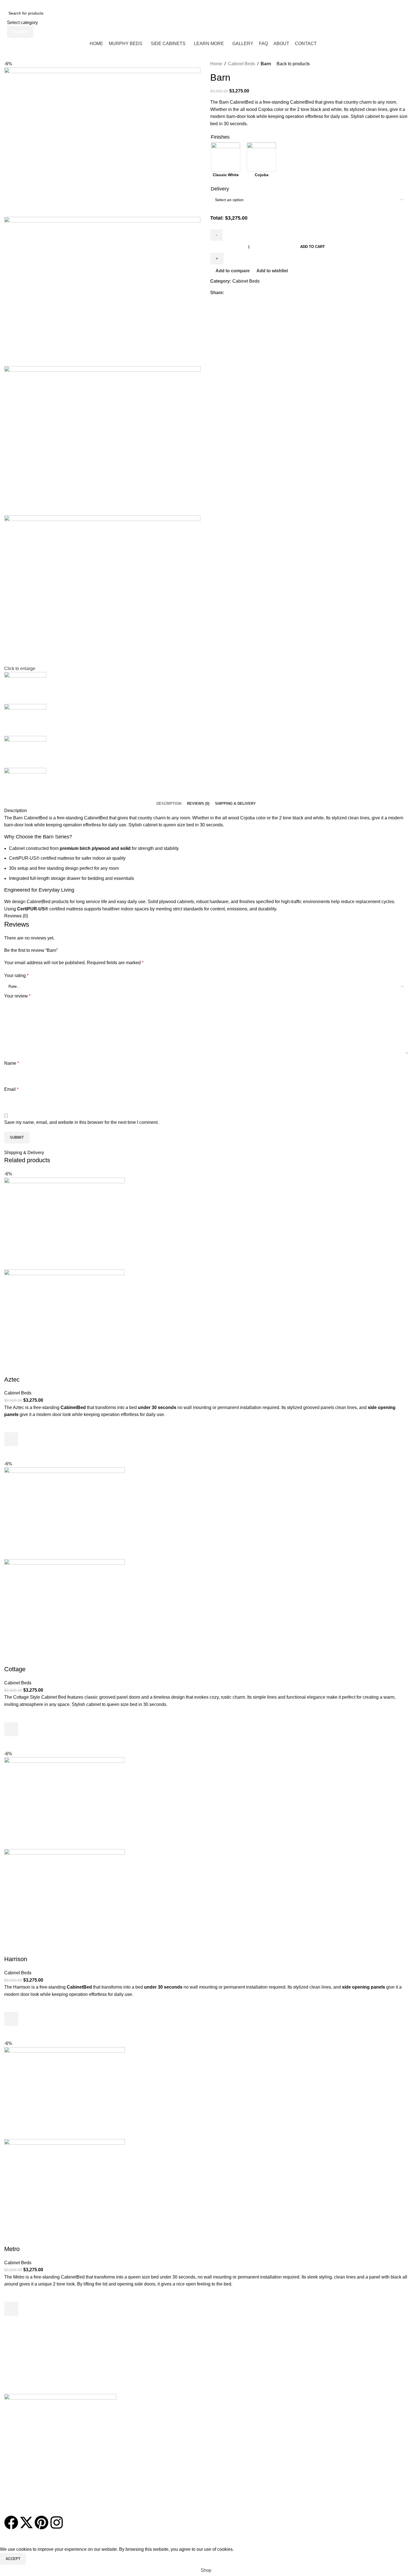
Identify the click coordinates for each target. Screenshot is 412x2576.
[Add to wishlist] (11, 1425)
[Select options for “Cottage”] (11, 1729)
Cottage (15, 1669)
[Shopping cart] (408, 43)
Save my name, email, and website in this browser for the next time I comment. (81, 1122)
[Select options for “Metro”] (11, 2309)
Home (216, 64)
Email (11, 1089)
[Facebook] (11, 2522)
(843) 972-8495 (158, 4)
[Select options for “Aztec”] (11, 1439)
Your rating (16, 976)
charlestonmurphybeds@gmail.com (39, 2391)
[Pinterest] (41, 2522)
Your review (17, 996)
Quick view (11, 1453)
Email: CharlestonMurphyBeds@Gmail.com (76, 4)
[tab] (169, 804)
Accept (13, 2559)
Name (12, 1063)
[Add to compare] (11, 1368)
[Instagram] (57, 2522)
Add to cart (313, 247)
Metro (12, 2249)
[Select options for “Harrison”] (11, 2019)
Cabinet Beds (241, 64)
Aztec (12, 1379)
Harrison (16, 1959)
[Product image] (64, 1315)
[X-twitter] (26, 2522)
